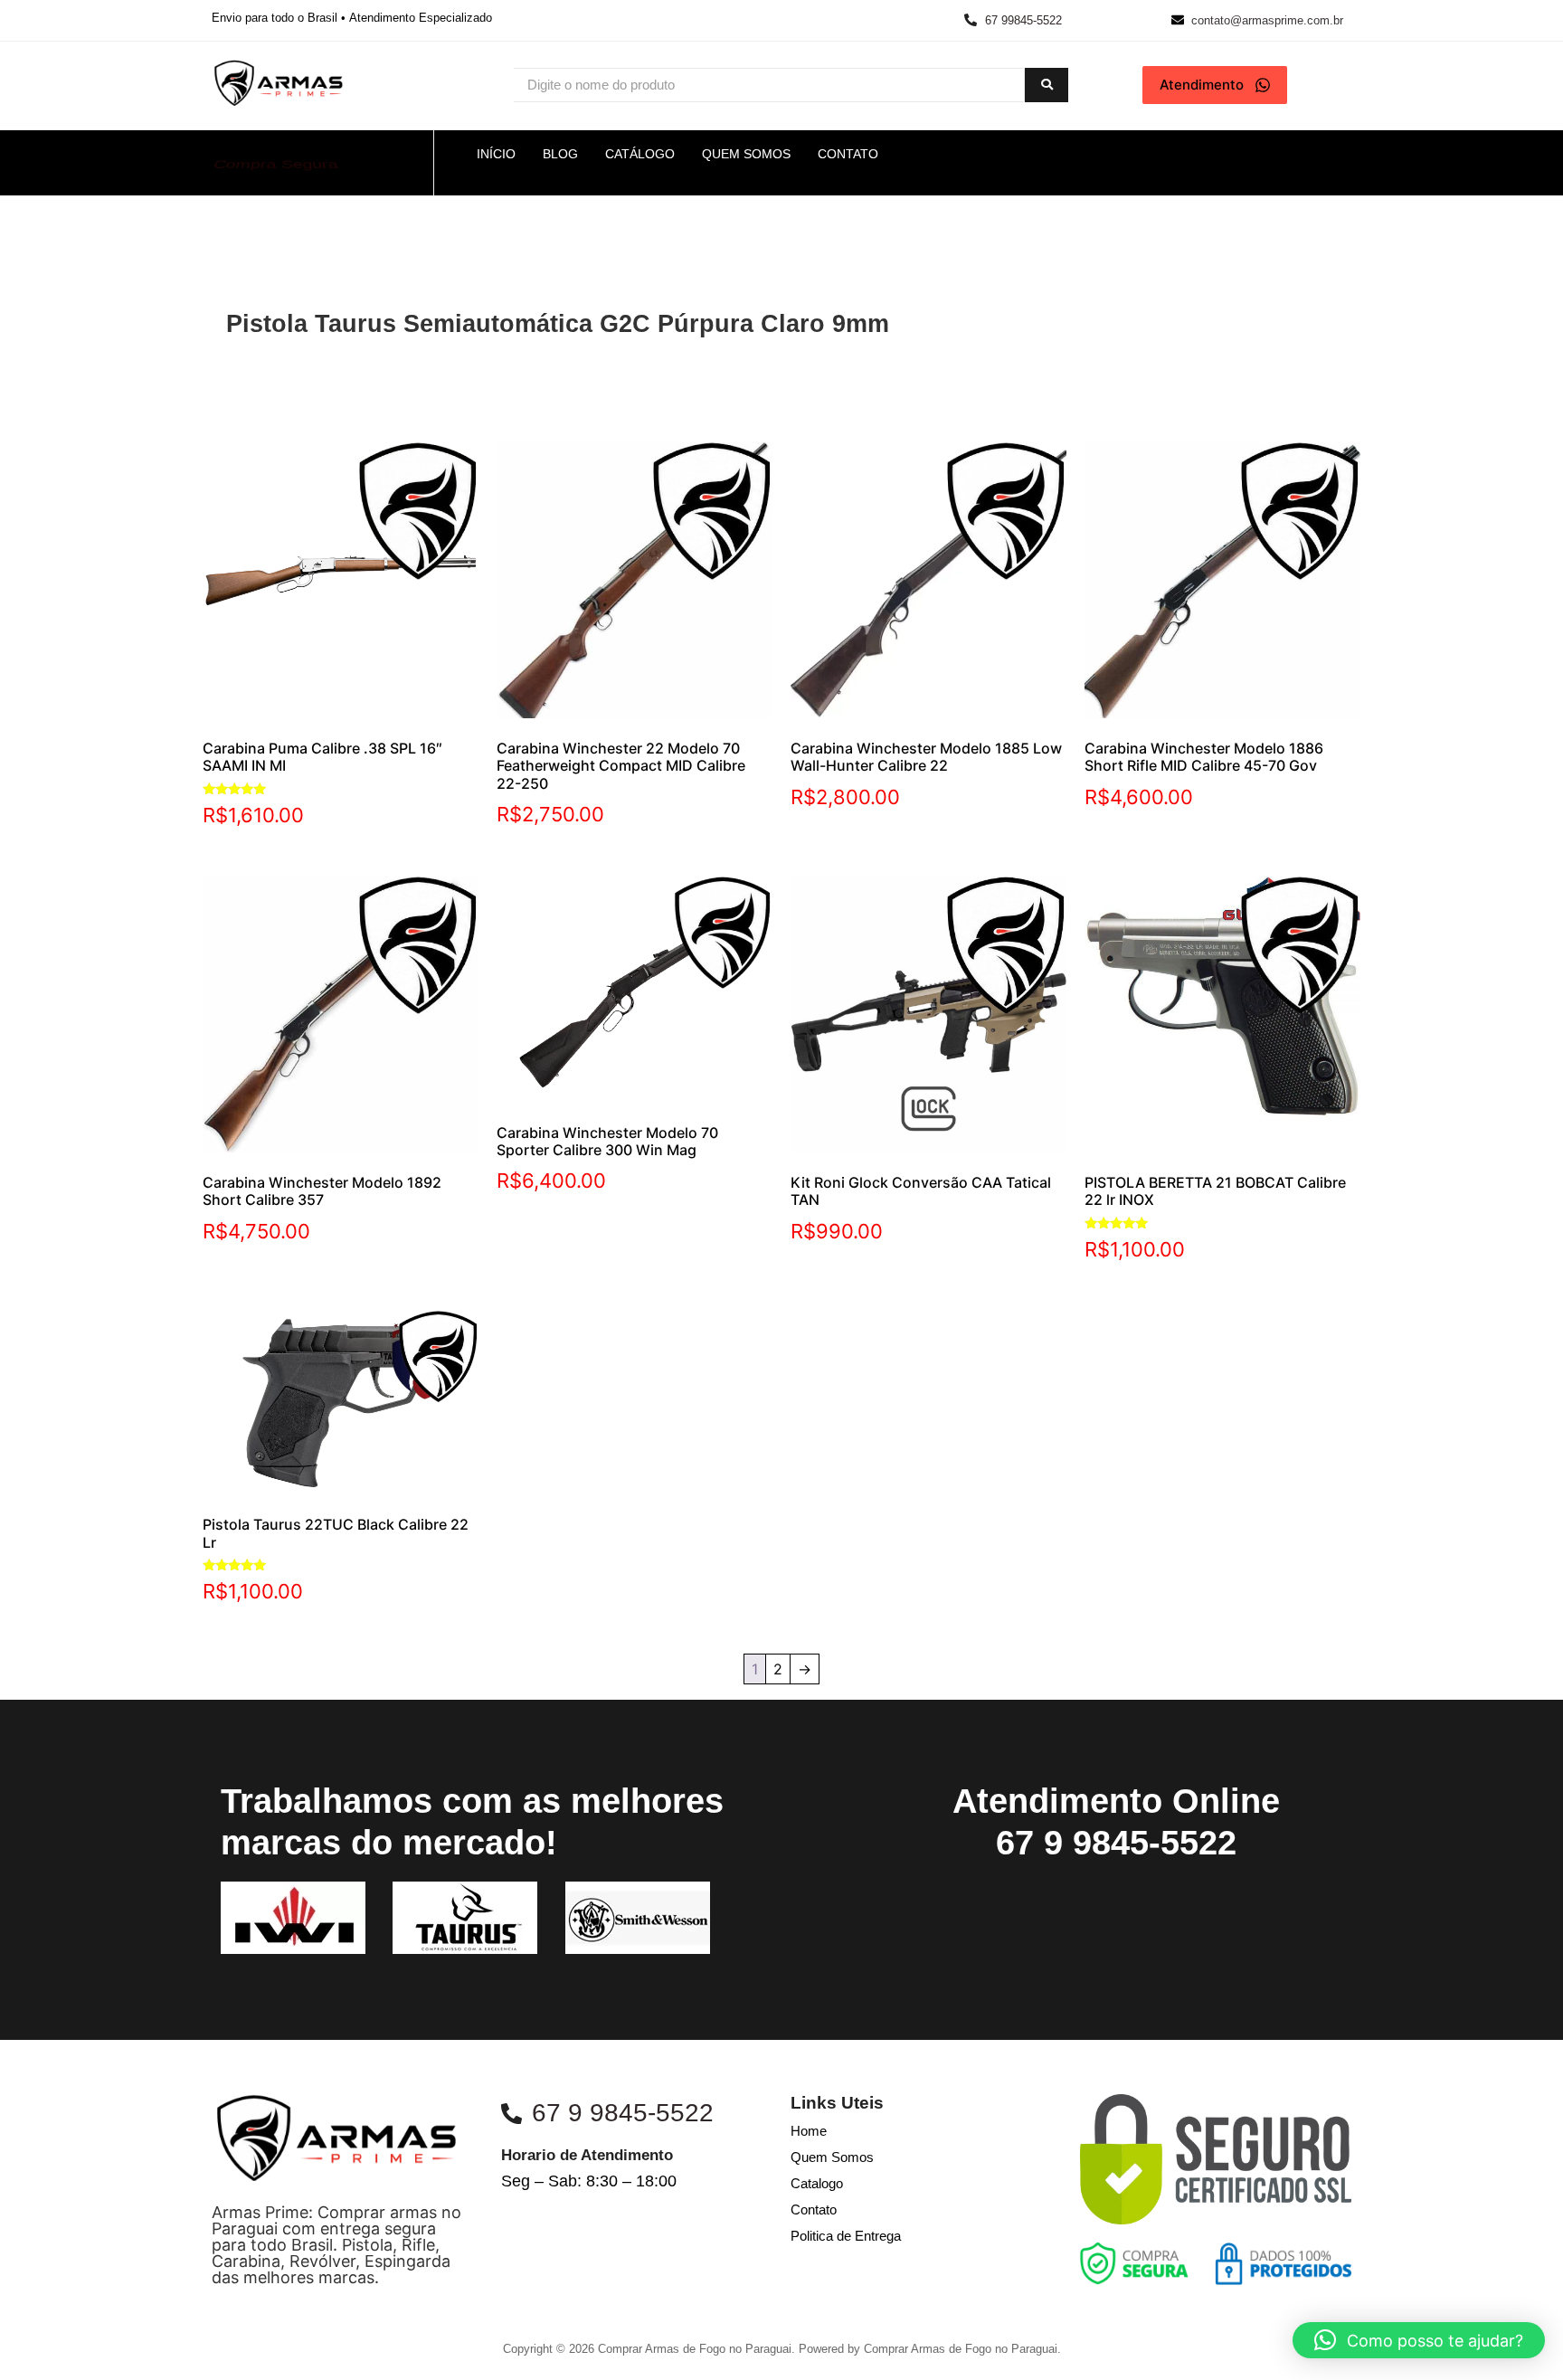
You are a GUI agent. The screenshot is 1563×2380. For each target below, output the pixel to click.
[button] (1419, 2340)
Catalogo (817, 2183)
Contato (814, 2209)
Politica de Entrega (846, 2236)
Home (809, 2131)
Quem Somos (832, 2157)
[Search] (1047, 85)
